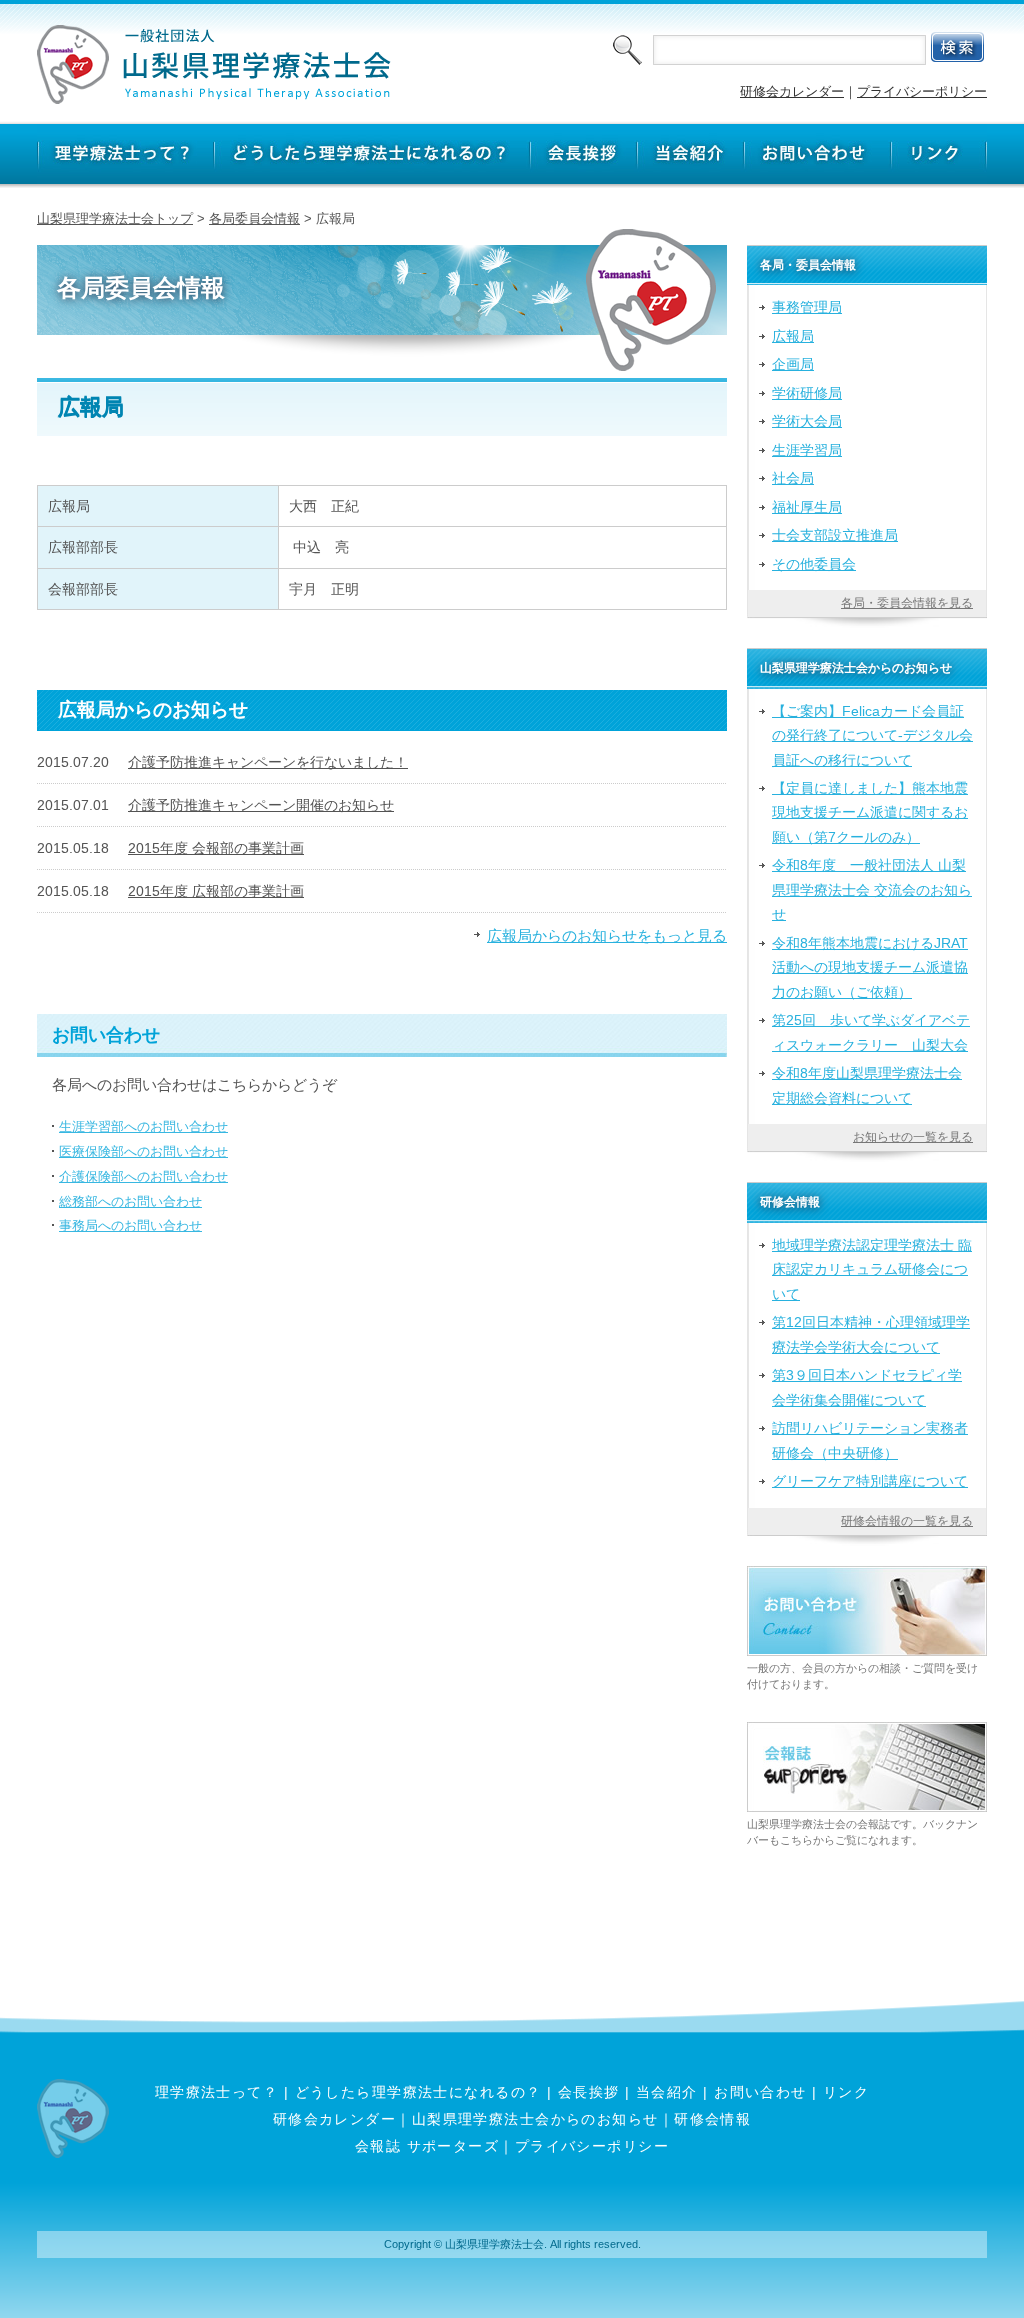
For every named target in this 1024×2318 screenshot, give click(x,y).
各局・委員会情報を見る (907, 603)
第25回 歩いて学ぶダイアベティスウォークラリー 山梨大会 (871, 1032)
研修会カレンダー (792, 91)
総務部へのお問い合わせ (130, 1201)
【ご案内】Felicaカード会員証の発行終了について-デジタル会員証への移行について (872, 735)
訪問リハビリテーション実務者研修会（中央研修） (870, 1440)
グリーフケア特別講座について (870, 1481)
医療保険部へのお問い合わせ (143, 1151)
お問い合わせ (760, 2092)
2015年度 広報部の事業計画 (216, 891)
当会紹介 (667, 2092)
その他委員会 (814, 564)
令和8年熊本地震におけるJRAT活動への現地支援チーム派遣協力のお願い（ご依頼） (870, 967)
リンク (846, 2092)
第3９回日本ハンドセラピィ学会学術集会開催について (867, 1387)
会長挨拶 (589, 2092)
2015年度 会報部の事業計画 (216, 848)
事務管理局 (807, 307)
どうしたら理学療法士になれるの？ (418, 2092)
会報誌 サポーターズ (427, 2146)
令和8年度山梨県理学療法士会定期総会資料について (867, 1085)
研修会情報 (712, 2119)
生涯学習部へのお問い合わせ (143, 1126)
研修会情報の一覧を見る (907, 1521)
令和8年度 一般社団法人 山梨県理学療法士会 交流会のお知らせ (872, 889)
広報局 (793, 336)
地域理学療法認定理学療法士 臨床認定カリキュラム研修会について (872, 1269)
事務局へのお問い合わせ (130, 1225)
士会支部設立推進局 (835, 535)
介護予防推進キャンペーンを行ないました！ (268, 762)
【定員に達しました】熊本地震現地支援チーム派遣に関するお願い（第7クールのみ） (870, 812)
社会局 (793, 478)
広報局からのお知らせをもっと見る (607, 935)
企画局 (793, 364)
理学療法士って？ (217, 2092)
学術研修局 (807, 393)
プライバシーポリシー (922, 91)
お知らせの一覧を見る (913, 1137)
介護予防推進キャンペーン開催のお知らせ (261, 805)
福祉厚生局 (807, 507)
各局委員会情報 (254, 218)
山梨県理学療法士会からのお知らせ (535, 2119)
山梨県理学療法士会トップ (115, 218)
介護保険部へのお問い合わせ (143, 1176)
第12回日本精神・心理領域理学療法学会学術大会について (871, 1334)
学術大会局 (807, 421)
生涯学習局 (807, 450)
